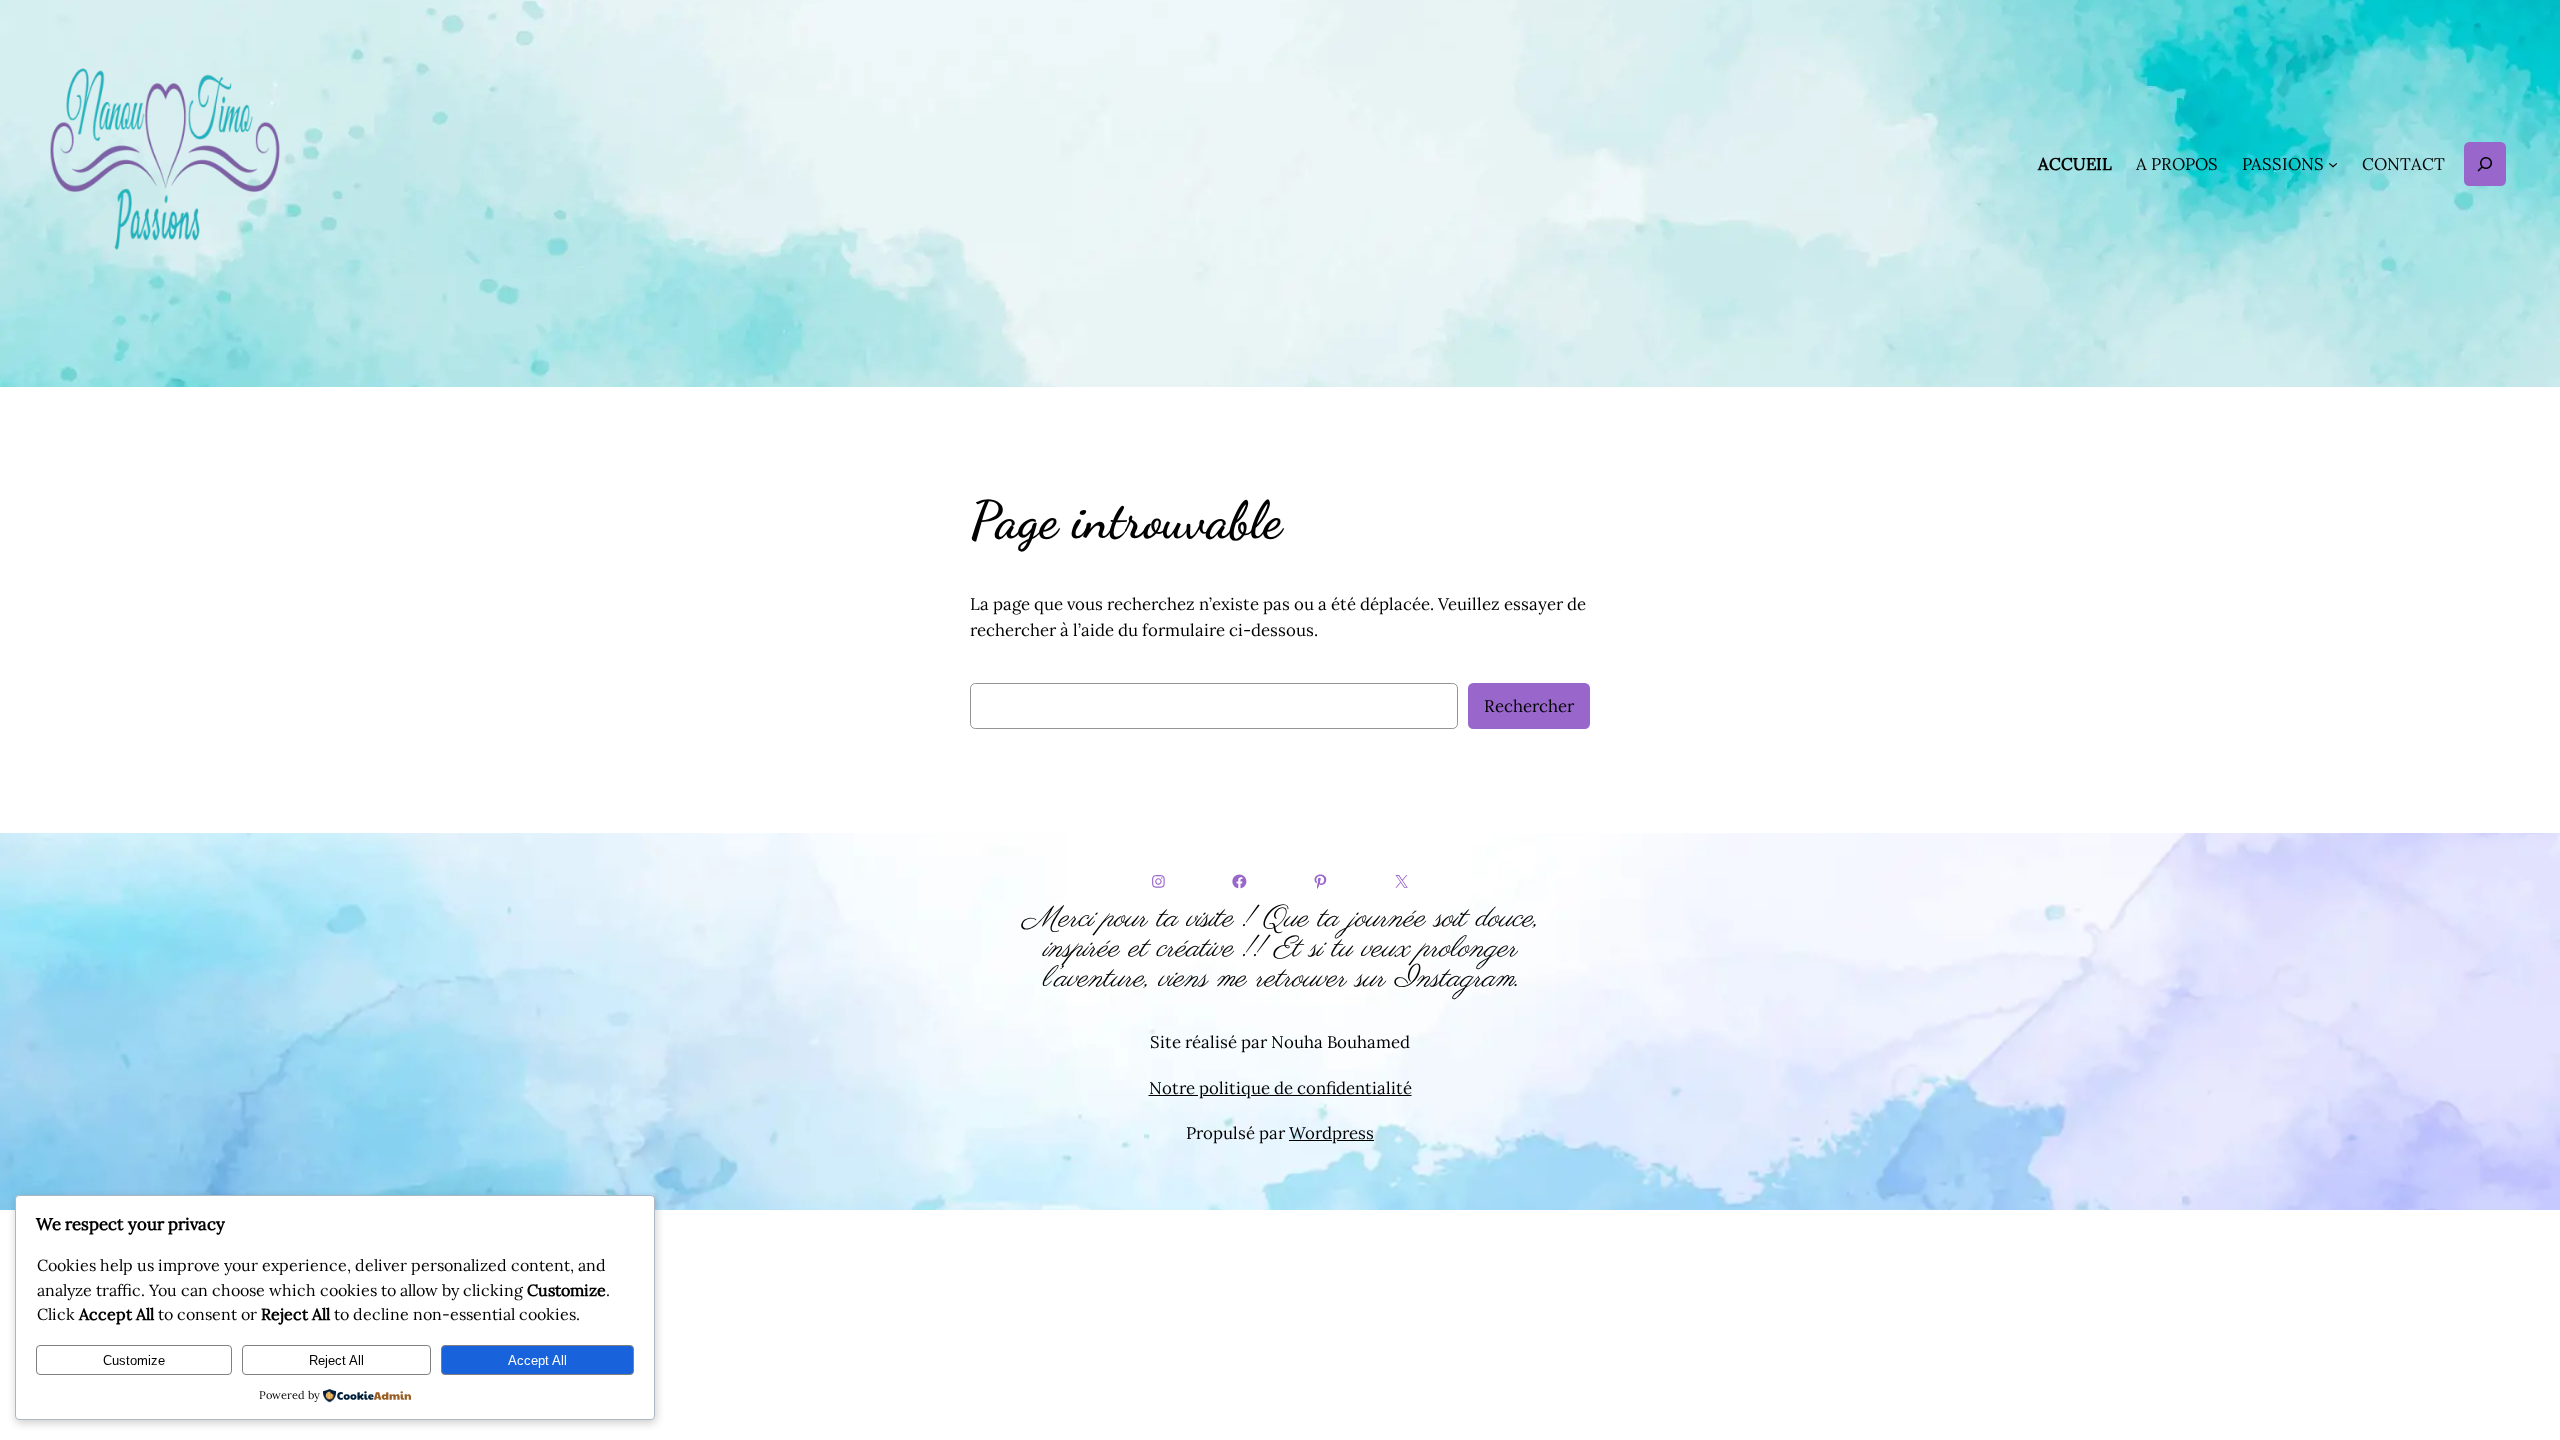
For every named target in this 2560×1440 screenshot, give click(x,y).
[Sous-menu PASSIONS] (2333, 164)
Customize (134, 1360)
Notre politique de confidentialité (1280, 1088)
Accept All (537, 1360)
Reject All (336, 1360)
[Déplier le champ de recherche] (2485, 163)
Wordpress (1331, 1133)
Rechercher (1529, 706)
